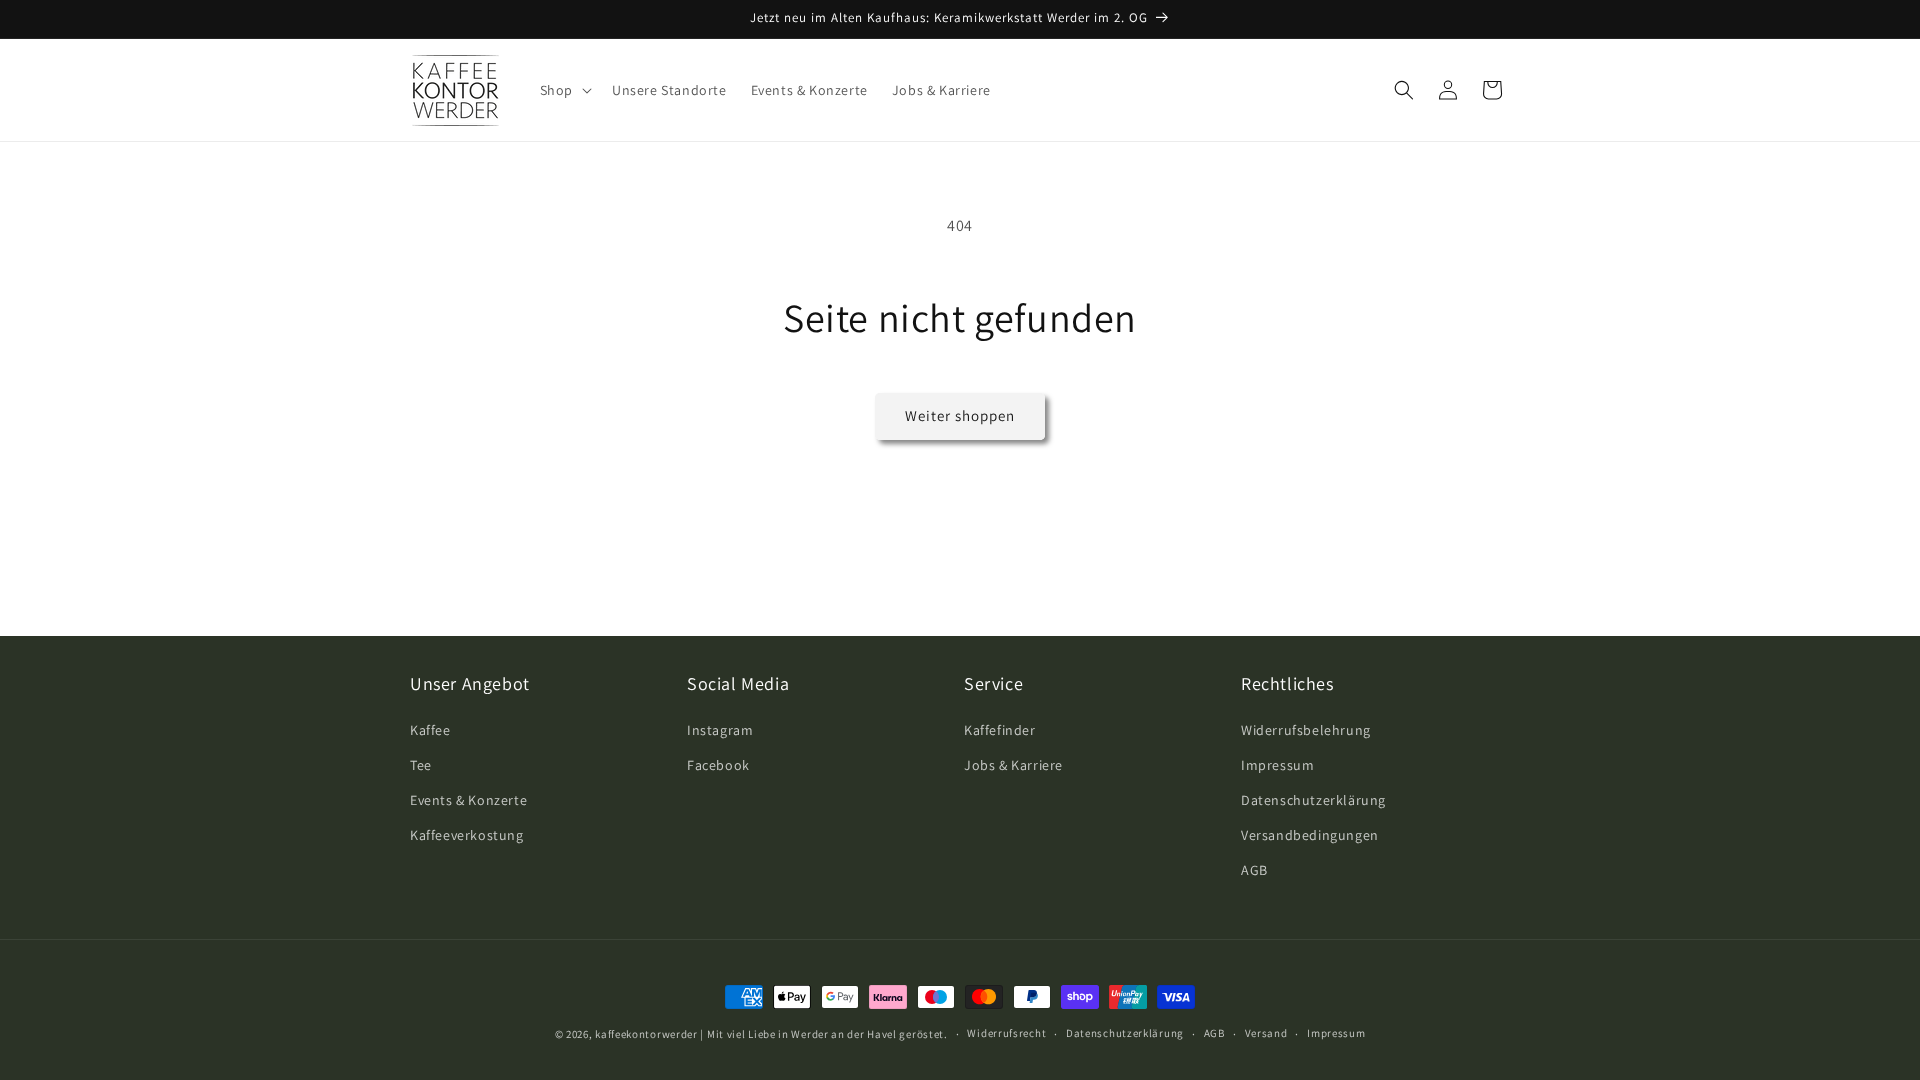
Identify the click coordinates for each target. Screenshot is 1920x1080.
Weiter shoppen (960, 415)
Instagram (720, 730)
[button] (564, 90)
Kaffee (430, 730)
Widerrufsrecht (1006, 1033)
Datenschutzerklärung (1313, 800)
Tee (421, 765)
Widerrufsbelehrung (1306, 730)
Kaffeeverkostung (467, 835)
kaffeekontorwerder (646, 1034)
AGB (1254, 870)
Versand (1266, 1033)
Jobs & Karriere (1013, 765)
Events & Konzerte (468, 800)
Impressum (1277, 765)
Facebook (718, 765)
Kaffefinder (1000, 730)
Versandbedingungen (1310, 835)
